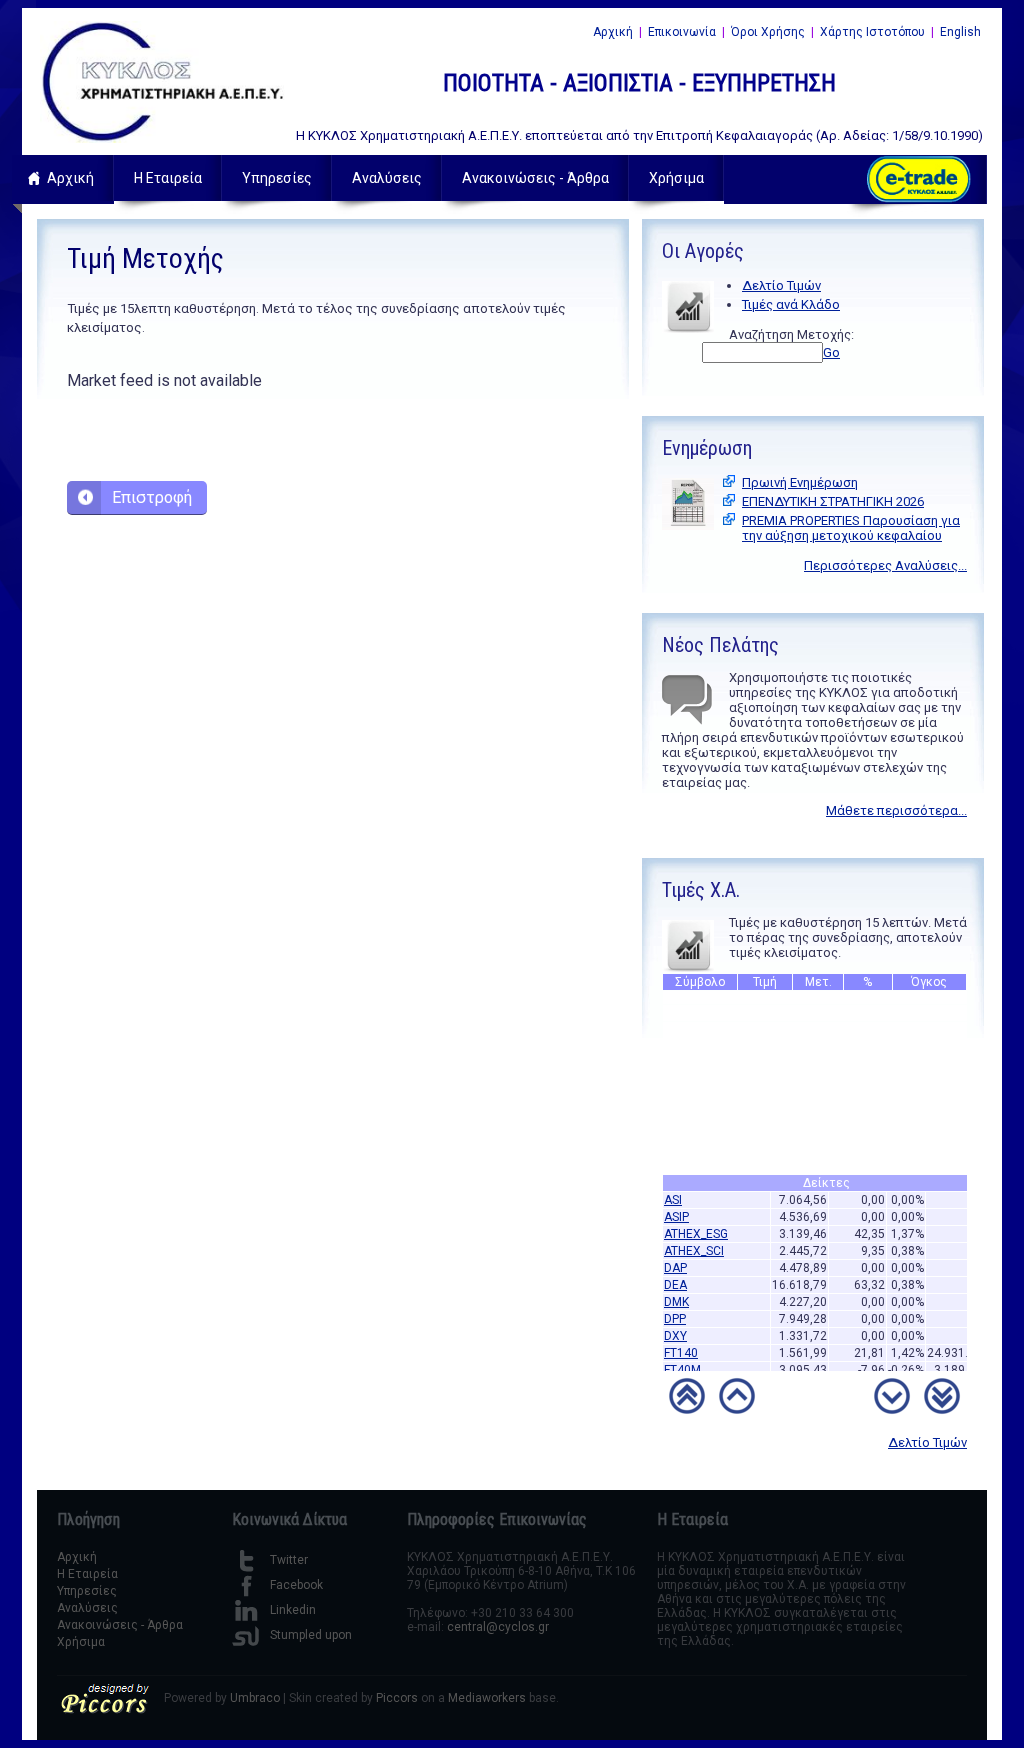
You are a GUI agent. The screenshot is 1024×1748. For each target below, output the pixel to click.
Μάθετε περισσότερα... (896, 810)
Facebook (296, 1585)
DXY (675, 1328)
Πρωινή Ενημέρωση (800, 482)
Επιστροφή (152, 497)
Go (831, 352)
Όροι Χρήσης (768, 32)
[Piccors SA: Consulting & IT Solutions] (104, 1710)
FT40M (682, 1362)
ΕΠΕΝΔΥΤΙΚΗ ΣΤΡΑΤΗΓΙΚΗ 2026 (833, 501)
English (960, 32)
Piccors (397, 1698)
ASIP (676, 1209)
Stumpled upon (311, 1635)
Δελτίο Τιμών (781, 285)
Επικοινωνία (682, 32)
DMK (676, 1294)
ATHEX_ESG (696, 1226)
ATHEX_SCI (694, 1243)
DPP (675, 1311)
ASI (673, 1192)
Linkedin (293, 1610)
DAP (675, 1260)
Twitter (289, 1560)
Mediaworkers (487, 1698)
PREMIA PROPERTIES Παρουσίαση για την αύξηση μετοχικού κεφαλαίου (851, 528)
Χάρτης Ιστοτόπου (872, 32)
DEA (675, 1277)
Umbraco (255, 1698)
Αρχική (613, 32)
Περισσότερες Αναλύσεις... (885, 565)
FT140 (681, 1345)
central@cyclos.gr (498, 1627)
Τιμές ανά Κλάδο (791, 304)
